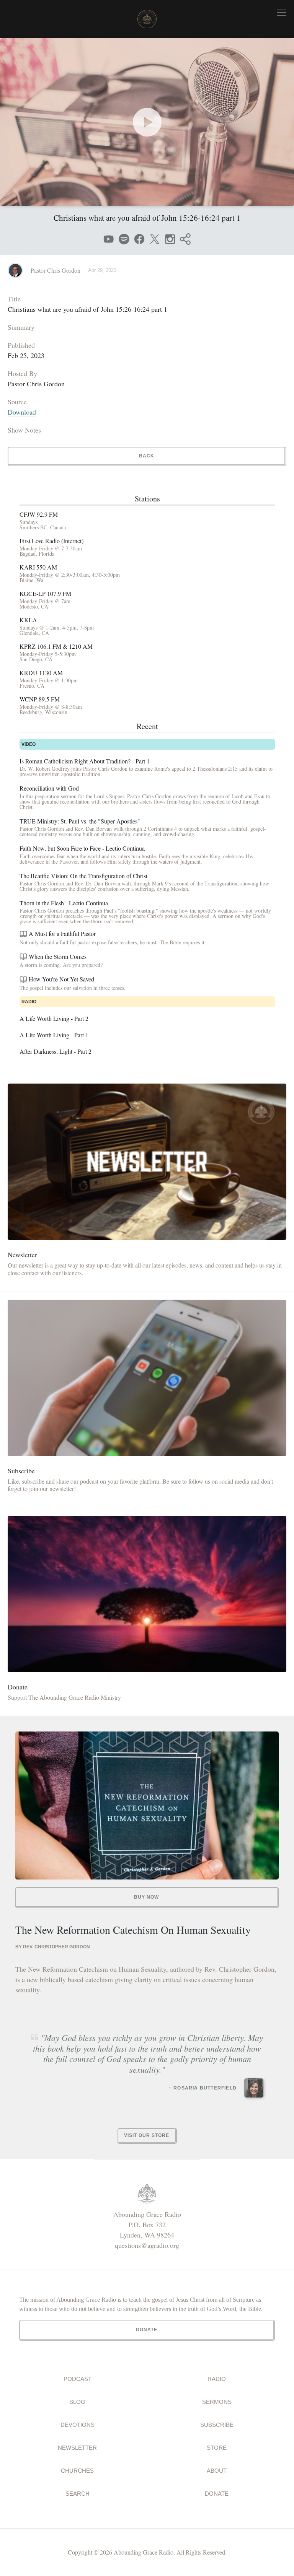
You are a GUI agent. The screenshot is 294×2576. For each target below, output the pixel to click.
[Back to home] (147, 19)
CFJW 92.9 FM (39, 514)
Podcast (78, 2379)
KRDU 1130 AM (41, 673)
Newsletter (77, 2448)
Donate (217, 2494)
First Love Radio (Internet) (51, 541)
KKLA (28, 620)
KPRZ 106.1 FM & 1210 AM (56, 646)
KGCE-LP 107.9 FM (45, 594)
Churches (77, 2471)
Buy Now (146, 1897)
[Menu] (282, 12)
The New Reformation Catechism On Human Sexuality (133, 1930)
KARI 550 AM (38, 567)
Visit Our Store (147, 2135)
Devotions (78, 2425)
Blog (77, 2402)
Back (147, 456)
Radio (217, 2379)
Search (78, 2494)
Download (22, 412)
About (217, 2471)
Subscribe (217, 2425)
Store (217, 2448)
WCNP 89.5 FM (40, 699)
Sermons (217, 2402)
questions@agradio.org (147, 2245)
